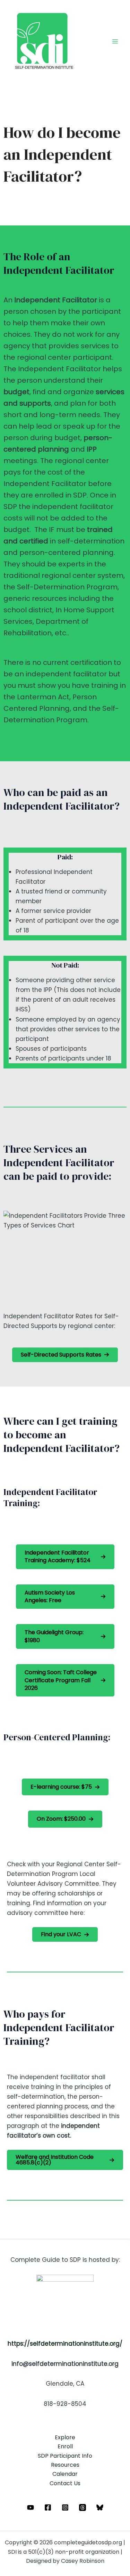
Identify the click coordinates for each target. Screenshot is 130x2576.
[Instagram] (65, 2507)
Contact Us (65, 2483)
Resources (65, 2465)
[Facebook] (48, 2507)
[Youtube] (31, 2507)
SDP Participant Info (65, 2456)
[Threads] (83, 2507)
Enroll (65, 2446)
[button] (65, 1355)
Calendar (65, 2474)
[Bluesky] (100, 2507)
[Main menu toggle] (115, 41)
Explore (65, 2437)
